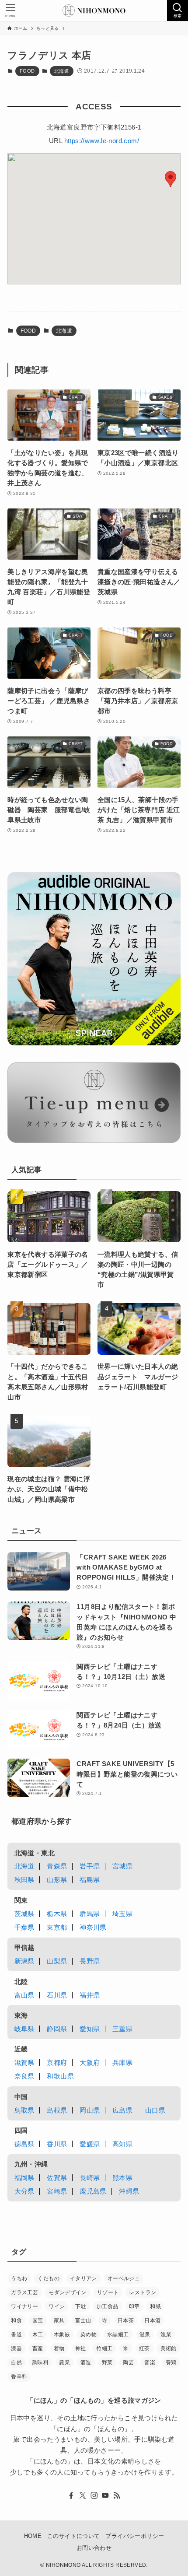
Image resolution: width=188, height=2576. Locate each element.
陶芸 (128, 2362)
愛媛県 (90, 2144)
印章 (134, 2306)
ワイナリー (24, 2306)
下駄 (81, 2306)
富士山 (83, 2320)
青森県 (57, 1866)
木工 (38, 2334)
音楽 (150, 2362)
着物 (59, 2348)
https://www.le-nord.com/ (102, 141)
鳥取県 (24, 2110)
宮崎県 (57, 2191)
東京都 (57, 1927)
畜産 (38, 2348)
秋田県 (24, 1880)
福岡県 (24, 2178)
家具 (59, 2320)
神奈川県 (93, 1927)
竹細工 (104, 2348)
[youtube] (105, 2495)
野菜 (107, 2362)
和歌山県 (60, 2076)
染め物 (89, 2334)
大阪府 (90, 2063)
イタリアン (84, 2278)
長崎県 (90, 2178)
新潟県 (24, 1961)
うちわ (19, 2278)
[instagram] (94, 2495)
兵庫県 (122, 2063)
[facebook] (71, 2495)
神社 (81, 2348)
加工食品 (108, 2306)
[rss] (117, 2495)
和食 (16, 2320)
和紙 (155, 2306)
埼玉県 (122, 1914)
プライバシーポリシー (135, 2536)
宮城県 (122, 1866)
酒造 (86, 2362)
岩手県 (90, 1866)
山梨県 (57, 1961)
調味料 (40, 2362)
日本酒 (152, 2320)
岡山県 (90, 2110)
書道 (16, 2334)
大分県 (24, 2191)
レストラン (143, 2292)
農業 (64, 2362)
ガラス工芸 (24, 2292)
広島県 (122, 2110)
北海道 (62, 71)
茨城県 (24, 1914)
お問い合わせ (94, 2548)
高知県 (122, 2144)
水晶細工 (118, 2334)
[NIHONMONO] (94, 11)
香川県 (57, 2144)
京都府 (57, 2063)
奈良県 (24, 2076)
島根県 (57, 2110)
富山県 (24, 1995)
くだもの (49, 2278)
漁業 (166, 2334)
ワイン (57, 2306)
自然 (16, 2362)
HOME (33, 2536)
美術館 (169, 2348)
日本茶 (126, 2320)
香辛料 (19, 2376)
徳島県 (24, 2144)
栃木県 (57, 1914)
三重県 (122, 2029)
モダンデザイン (68, 2292)
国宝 (38, 2320)
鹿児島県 (93, 2191)
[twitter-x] (83, 2495)
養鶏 (171, 2362)
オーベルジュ (124, 2278)
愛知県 (90, 2029)
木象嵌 (62, 2334)
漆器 (16, 2348)
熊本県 (122, 2178)
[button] (171, 179)
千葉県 (24, 1927)
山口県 (155, 2110)
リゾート (108, 2292)
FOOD (27, 71)
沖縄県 (129, 2191)
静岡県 (57, 2029)
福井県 (90, 1995)
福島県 (90, 1880)
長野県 (90, 1961)
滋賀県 (24, 2063)
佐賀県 (57, 2178)
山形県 (57, 1880)
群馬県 (90, 1914)
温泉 (145, 2334)
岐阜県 (24, 2029)
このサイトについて (73, 2536)
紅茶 (144, 2348)
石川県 (57, 1995)
